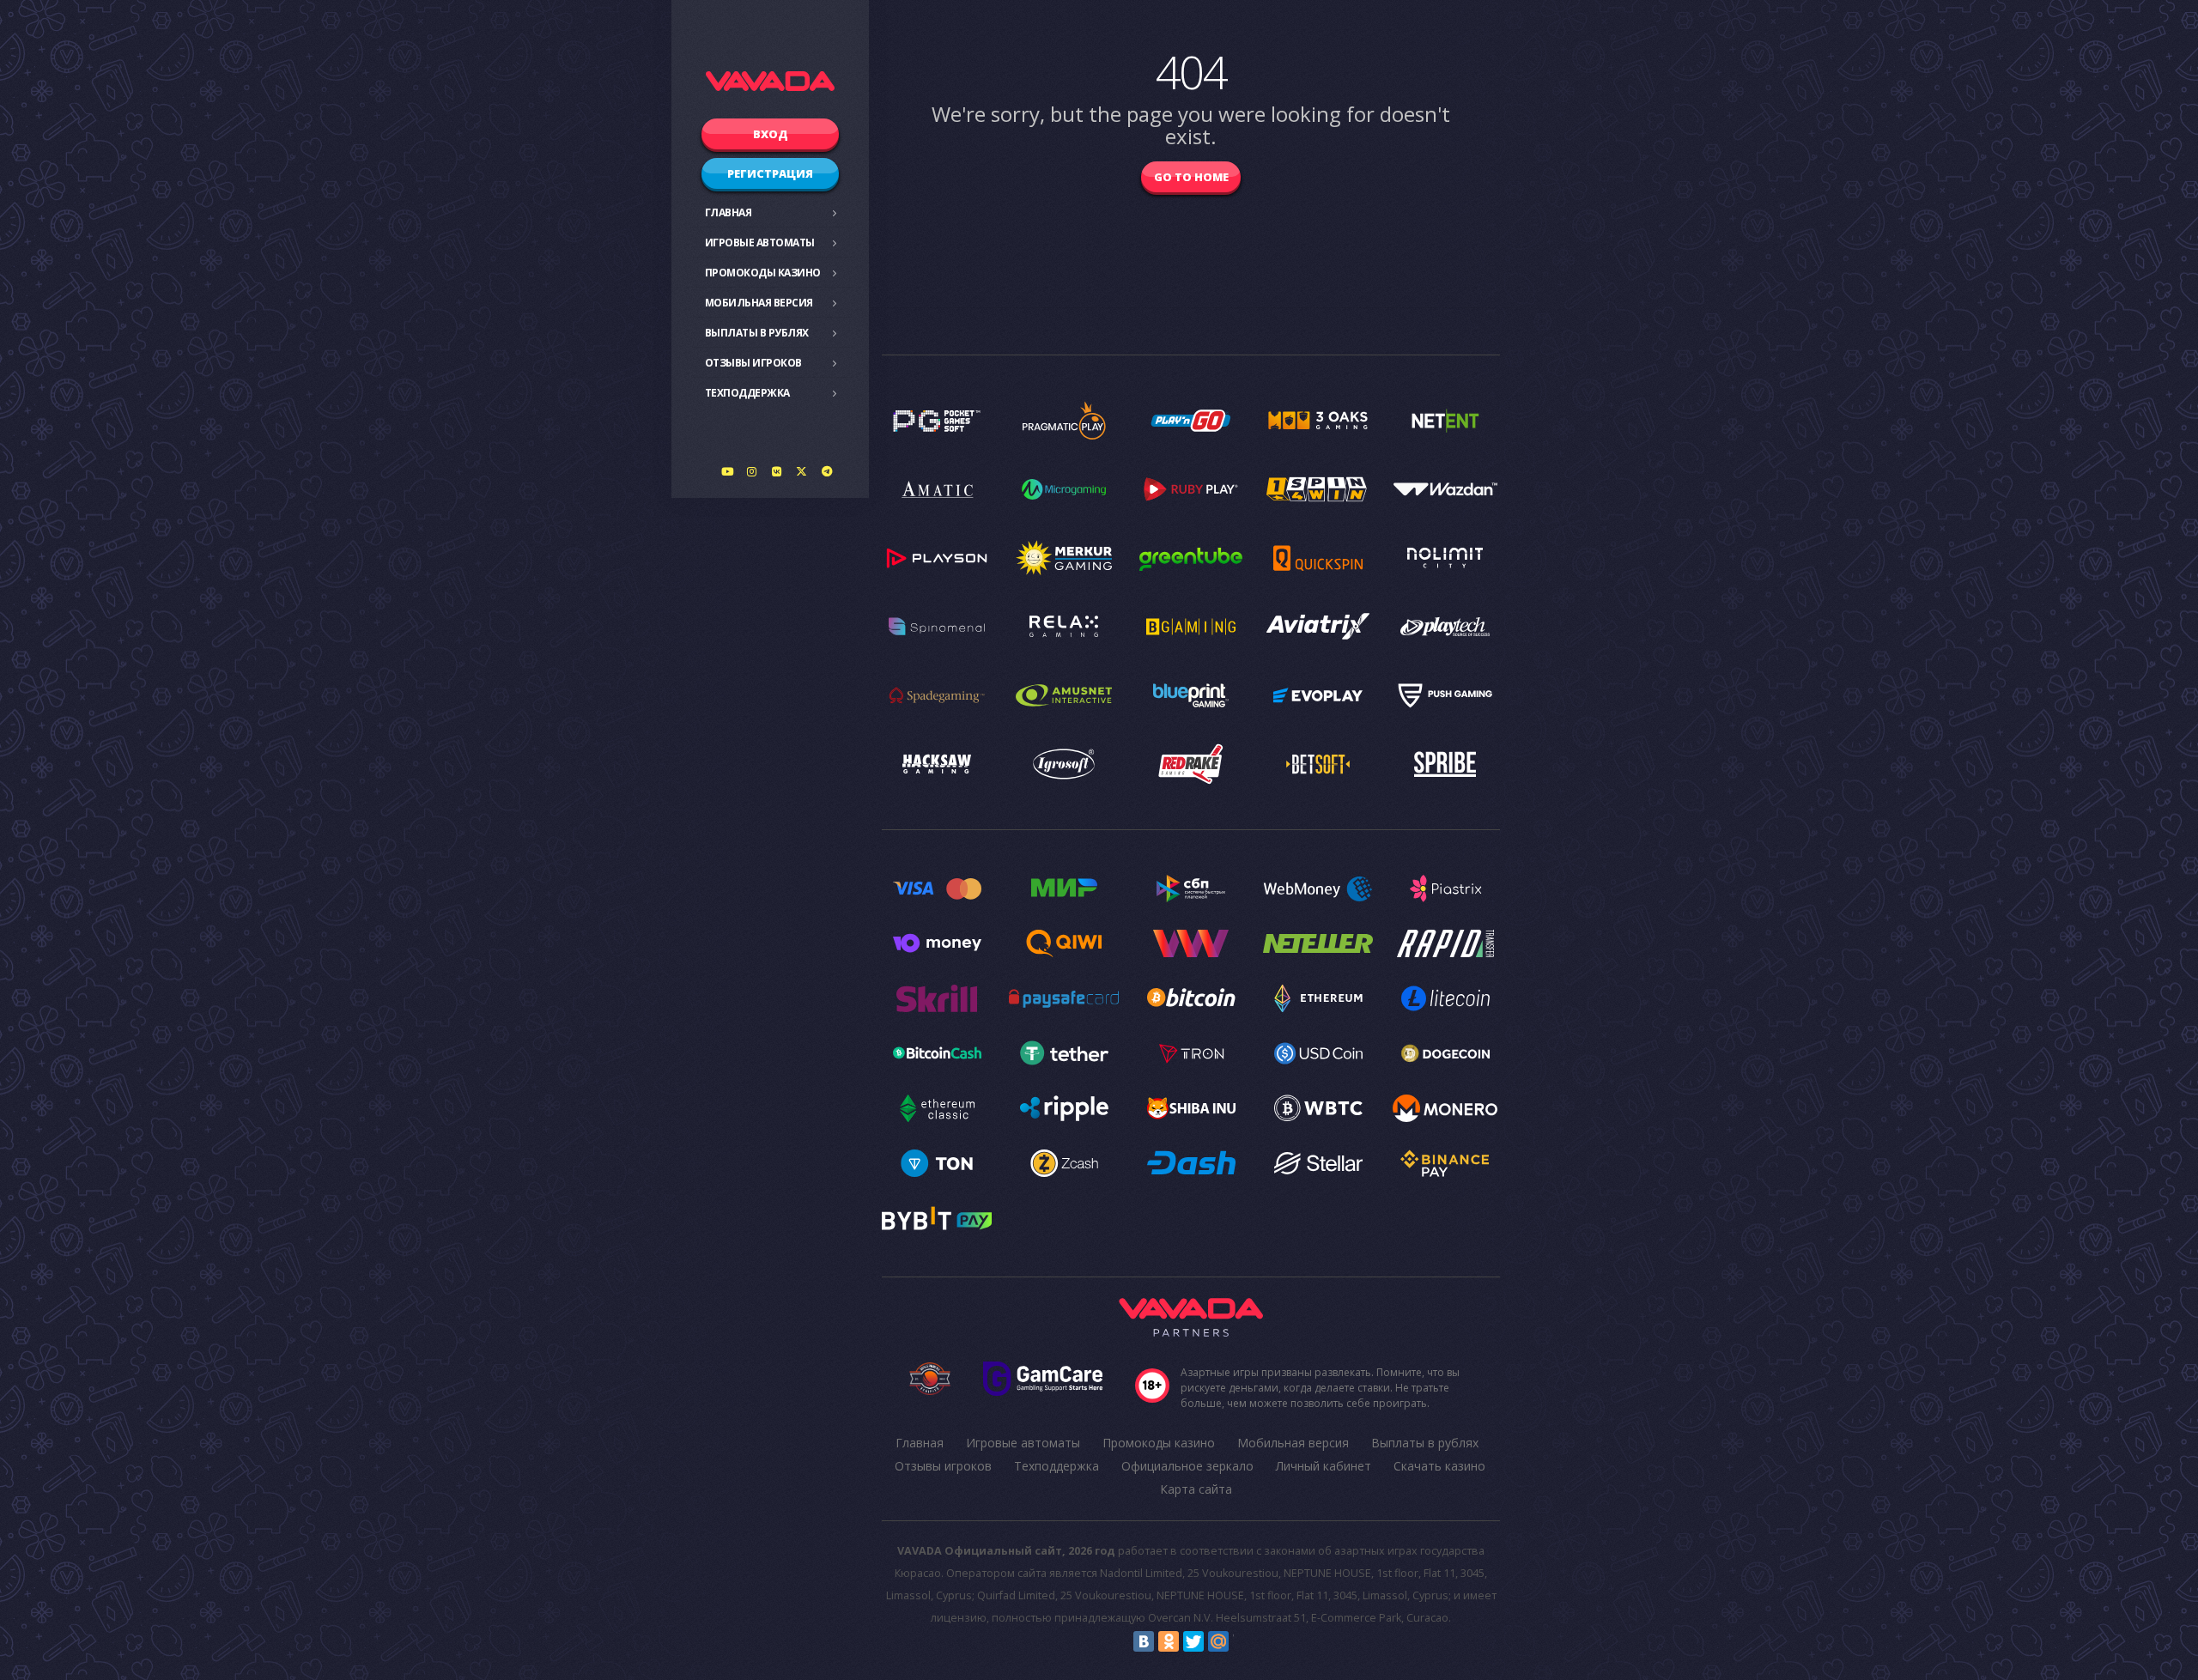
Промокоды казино (763, 273)
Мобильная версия (759, 303)
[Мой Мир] (1218, 1641)
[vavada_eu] (802, 471)
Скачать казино (1439, 1466)
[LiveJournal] (1243, 1641)
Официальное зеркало (1187, 1466)
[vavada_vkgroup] (777, 471)
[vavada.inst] (752, 471)
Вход (771, 134)
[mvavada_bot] (827, 471)
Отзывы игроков (753, 363)
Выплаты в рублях (757, 333)
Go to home (1191, 177)
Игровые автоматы (760, 243)
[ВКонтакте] (1144, 1641)
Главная (729, 212)
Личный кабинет (1324, 1466)
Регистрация (770, 173)
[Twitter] (1193, 1641)
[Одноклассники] (1169, 1641)
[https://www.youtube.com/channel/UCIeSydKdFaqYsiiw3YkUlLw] (727, 471)
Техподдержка (747, 393)
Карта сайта (1196, 1489)
